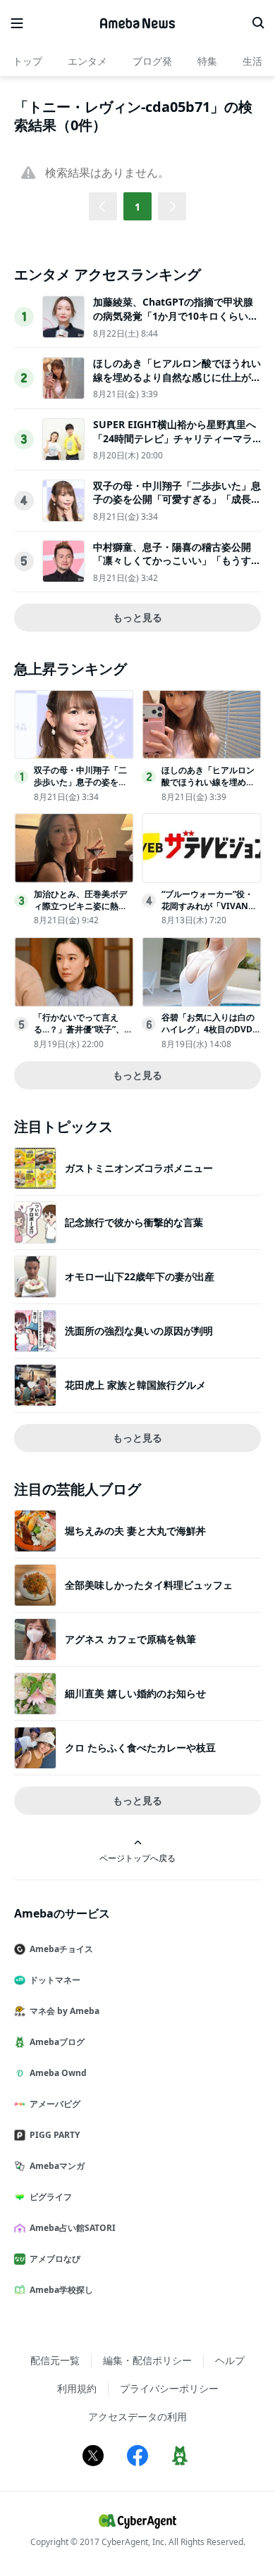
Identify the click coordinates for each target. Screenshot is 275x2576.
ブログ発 (152, 61)
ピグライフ (51, 2197)
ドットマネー (55, 1980)
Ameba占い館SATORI (73, 2228)
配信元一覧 (55, 2360)
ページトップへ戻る (137, 1858)
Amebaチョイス (61, 1949)
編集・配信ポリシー (147, 2360)
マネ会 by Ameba (65, 2011)
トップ (28, 61)
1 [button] (137, 207)
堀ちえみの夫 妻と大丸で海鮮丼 (135, 1531)
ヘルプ (230, 2360)
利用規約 (77, 2388)
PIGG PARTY (55, 2135)
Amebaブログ (57, 2042)
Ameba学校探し (61, 2290)
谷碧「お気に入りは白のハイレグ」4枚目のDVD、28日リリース (211, 1029)
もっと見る (137, 617)
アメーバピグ (55, 2104)
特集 (207, 61)
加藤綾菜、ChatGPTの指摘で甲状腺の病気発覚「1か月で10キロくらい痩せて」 (176, 315)
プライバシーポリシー (169, 2388)
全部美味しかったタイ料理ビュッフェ (149, 1585)
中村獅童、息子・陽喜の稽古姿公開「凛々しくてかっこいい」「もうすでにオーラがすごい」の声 (177, 561)
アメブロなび (55, 2259)
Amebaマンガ (57, 2166)
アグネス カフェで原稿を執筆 (130, 1639)
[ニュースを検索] (258, 23)
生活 (252, 61)
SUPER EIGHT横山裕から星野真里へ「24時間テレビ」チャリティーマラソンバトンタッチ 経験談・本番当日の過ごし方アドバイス (175, 445)
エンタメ (87, 61)
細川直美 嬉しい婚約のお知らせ (135, 1693)
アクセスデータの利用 (137, 2416)
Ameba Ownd (58, 2073)
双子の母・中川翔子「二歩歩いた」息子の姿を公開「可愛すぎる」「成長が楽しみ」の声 (177, 499)
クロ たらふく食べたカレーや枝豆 (140, 1747)
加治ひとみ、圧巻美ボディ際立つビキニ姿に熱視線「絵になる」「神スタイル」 (80, 912)
